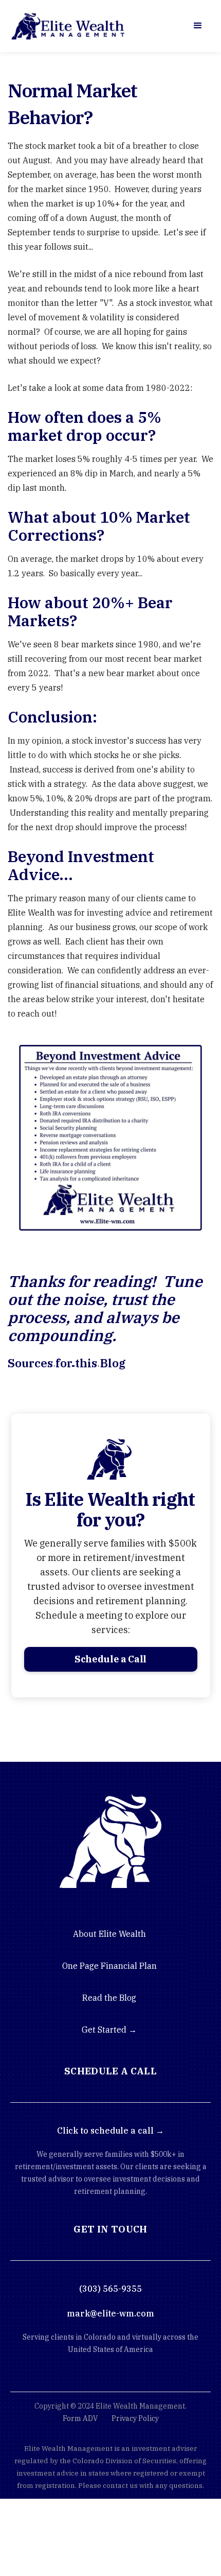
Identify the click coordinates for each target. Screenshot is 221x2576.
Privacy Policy (135, 2418)
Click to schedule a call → (110, 2131)
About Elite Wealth (109, 1934)
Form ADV (80, 2418)
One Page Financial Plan (109, 1966)
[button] (198, 26)
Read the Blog (109, 1998)
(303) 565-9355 (110, 2289)
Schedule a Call (110, 1659)
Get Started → (109, 2030)
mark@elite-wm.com (110, 2313)
